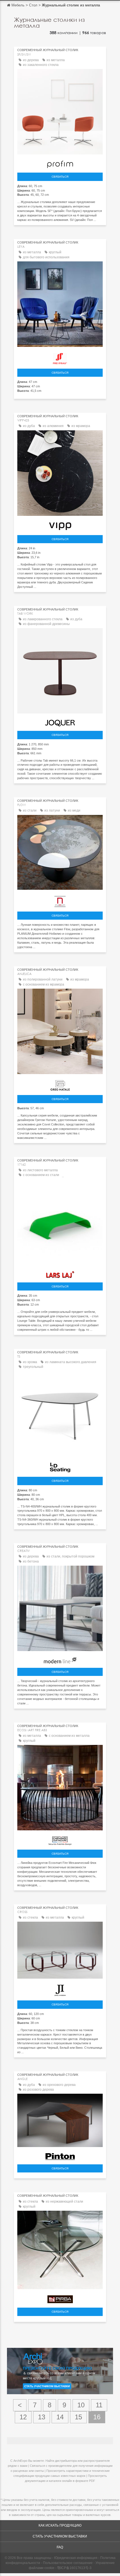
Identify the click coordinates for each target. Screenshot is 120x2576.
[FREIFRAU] (60, 357)
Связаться (60, 177)
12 (23, 2417)
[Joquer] (60, 722)
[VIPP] (60, 525)
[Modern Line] (60, 1659)
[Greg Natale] (60, 1084)
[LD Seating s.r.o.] (60, 1466)
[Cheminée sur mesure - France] (60, 1839)
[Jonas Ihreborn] (60, 1989)
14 (60, 2417)
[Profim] (60, 163)
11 (99, 2405)
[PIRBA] (60, 2298)
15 (78, 2417)
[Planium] (60, 900)
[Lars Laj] (60, 1273)
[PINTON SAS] (60, 2155)
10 (81, 2405)
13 (42, 2417)
